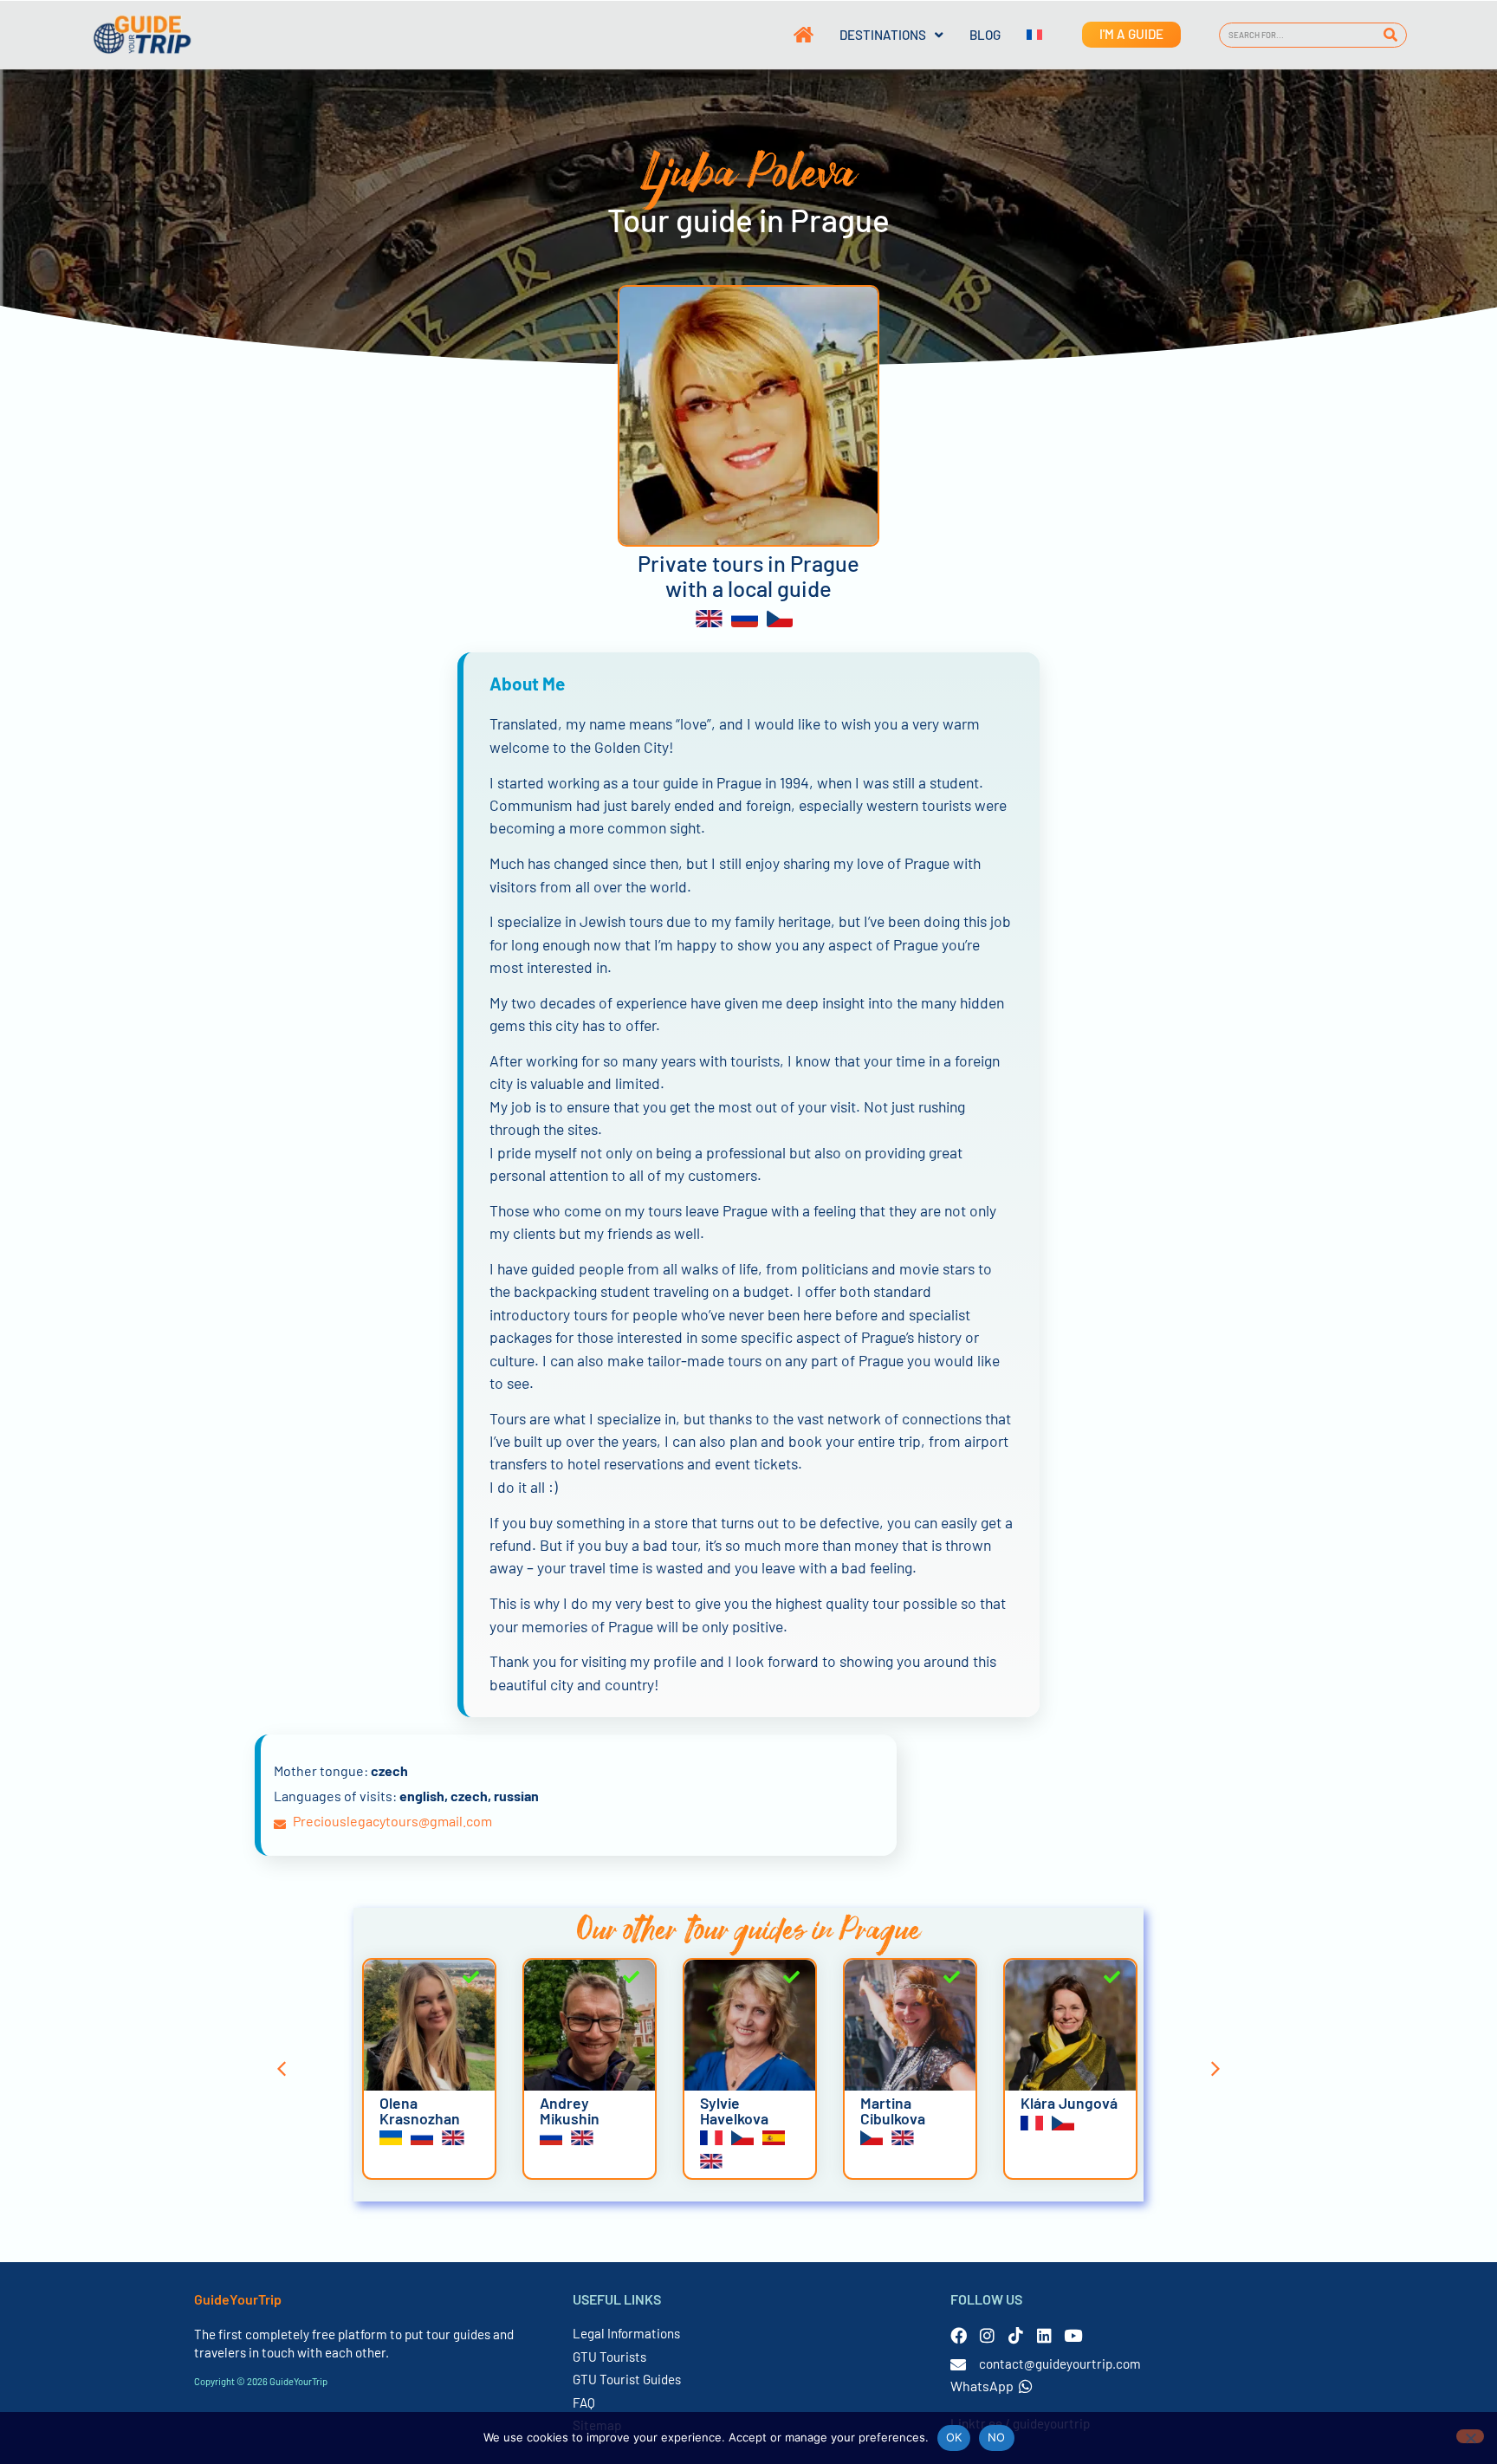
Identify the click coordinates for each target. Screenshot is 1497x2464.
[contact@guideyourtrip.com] (958, 2364)
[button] (282, 2069)
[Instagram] (987, 2335)
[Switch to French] (1021, 35)
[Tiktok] (1016, 2335)
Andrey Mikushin (570, 2111)
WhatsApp (982, 2386)
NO (997, 2437)
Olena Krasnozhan (420, 2111)
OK (954, 2437)
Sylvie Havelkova (734, 2111)
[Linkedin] (1044, 2335)
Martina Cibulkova (893, 2111)
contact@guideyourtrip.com (1060, 2363)
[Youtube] (1073, 2335)
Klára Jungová (1069, 2103)
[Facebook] (959, 2335)
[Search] (1391, 35)
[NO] (1470, 2436)
